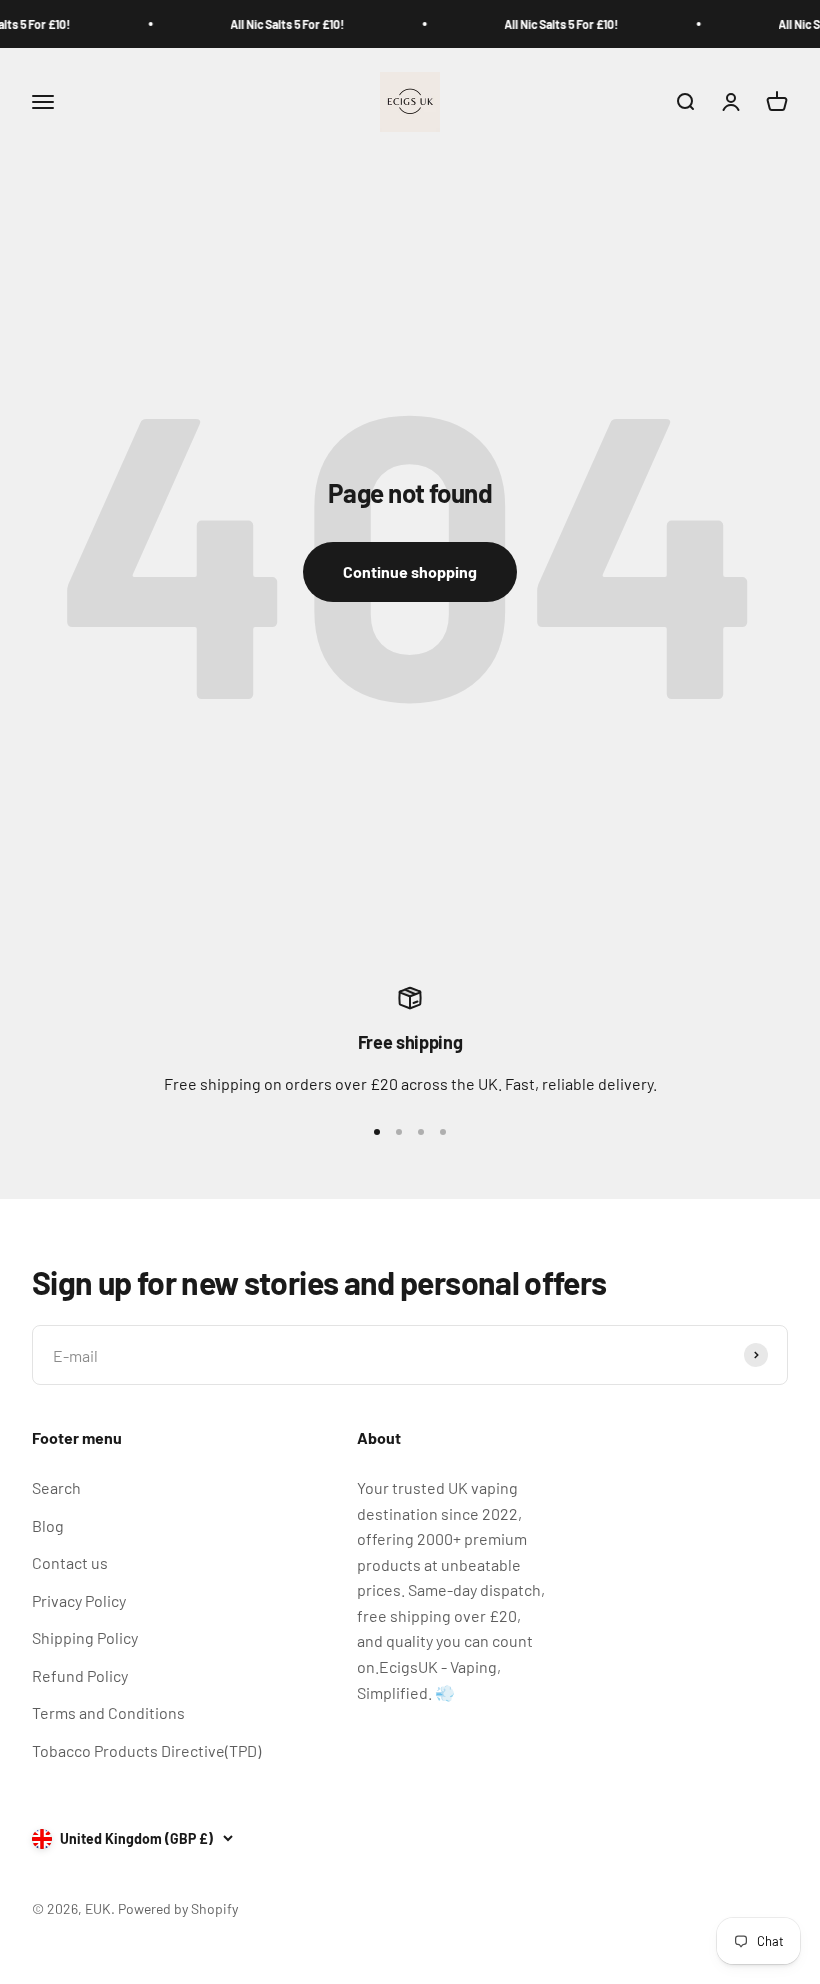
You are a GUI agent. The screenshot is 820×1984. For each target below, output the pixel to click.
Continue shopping (410, 571)
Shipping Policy (85, 1637)
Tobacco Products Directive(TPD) (146, 1750)
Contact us (70, 1562)
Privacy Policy (79, 1600)
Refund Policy (80, 1675)
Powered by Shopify (178, 1908)
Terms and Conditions (108, 1712)
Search (56, 1487)
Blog (48, 1525)
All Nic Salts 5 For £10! (279, 24)
